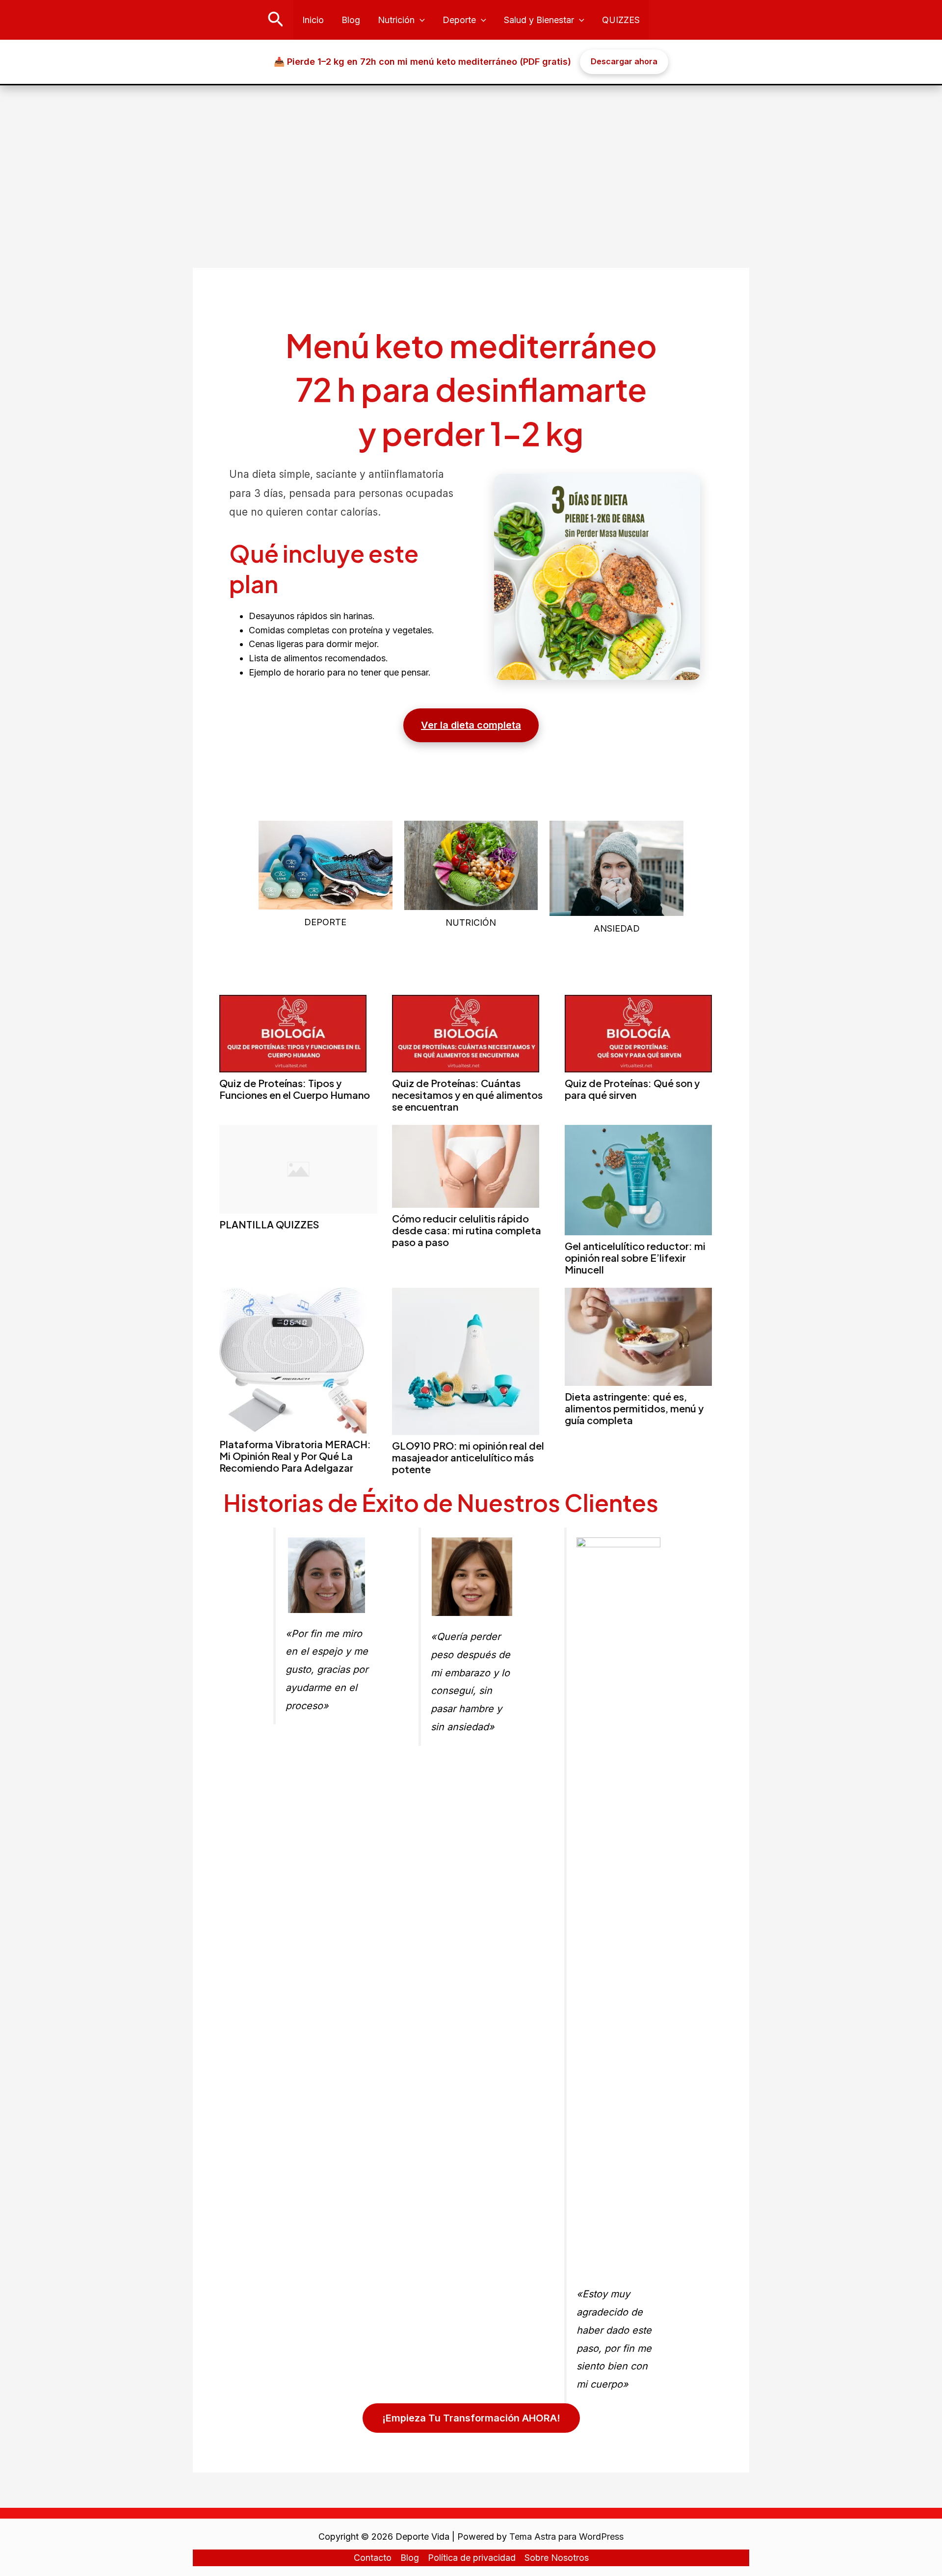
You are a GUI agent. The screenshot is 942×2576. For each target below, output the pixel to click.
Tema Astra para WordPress (566, 2537)
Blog (351, 20)
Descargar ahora (624, 61)
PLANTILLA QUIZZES (269, 1224)
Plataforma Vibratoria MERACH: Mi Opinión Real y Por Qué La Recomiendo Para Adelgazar (295, 1456)
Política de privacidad (472, 2558)
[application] (420, 20)
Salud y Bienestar (539, 20)
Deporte (459, 20)
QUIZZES (621, 20)
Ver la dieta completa (471, 725)
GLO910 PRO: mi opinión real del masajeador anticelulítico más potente (468, 1457)
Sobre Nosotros (557, 2558)
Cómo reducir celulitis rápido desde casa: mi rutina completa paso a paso (467, 1230)
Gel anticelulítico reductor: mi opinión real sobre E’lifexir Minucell (635, 1258)
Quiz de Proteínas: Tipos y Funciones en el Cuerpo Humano (295, 1089)
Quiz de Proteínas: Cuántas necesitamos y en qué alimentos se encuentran (467, 1095)
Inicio (313, 20)
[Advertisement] (471, 159)
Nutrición (396, 20)
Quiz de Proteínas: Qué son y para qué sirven (632, 1089)
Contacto (373, 2558)
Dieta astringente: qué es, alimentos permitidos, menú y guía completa (634, 1408)
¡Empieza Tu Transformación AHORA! (471, 2418)
